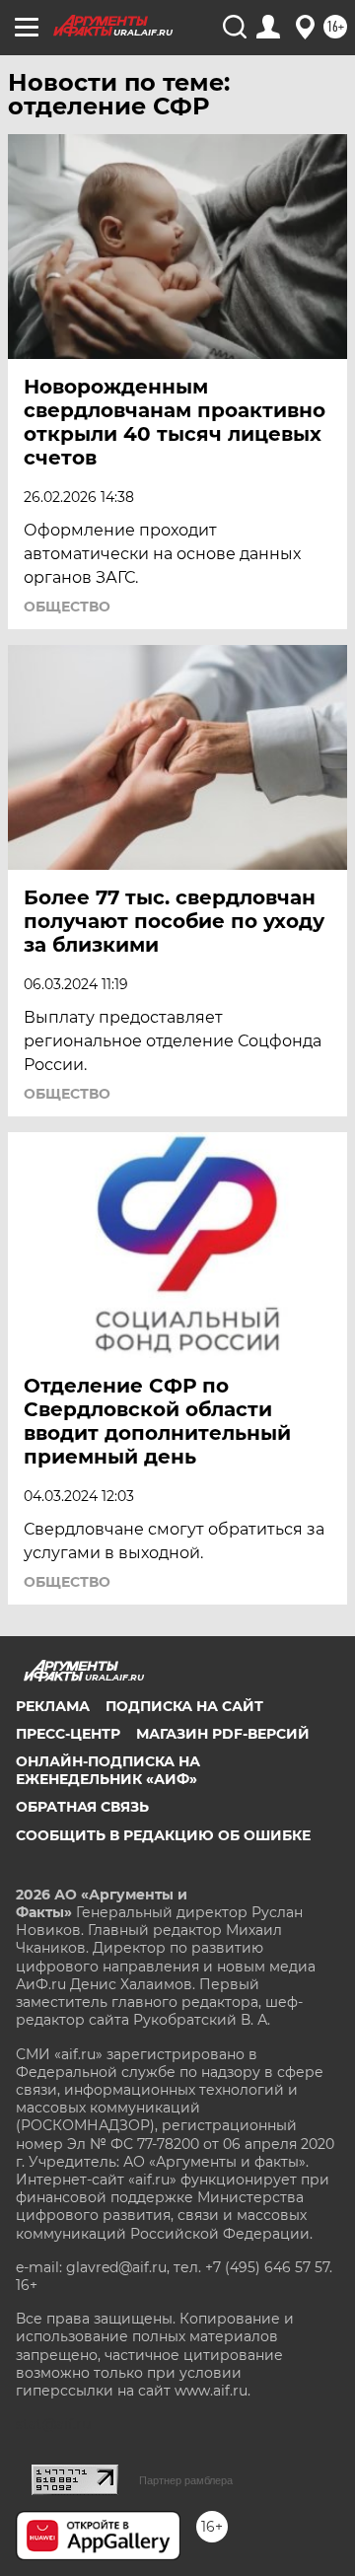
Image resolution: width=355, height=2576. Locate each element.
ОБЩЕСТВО (67, 607)
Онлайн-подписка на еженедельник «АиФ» (108, 1770)
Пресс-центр (68, 1734)
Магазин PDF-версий (223, 1734)
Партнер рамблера (186, 2480)
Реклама (53, 1706)
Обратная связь (82, 1807)
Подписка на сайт (184, 1706)
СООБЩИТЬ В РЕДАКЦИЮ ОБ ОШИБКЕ (163, 1835)
